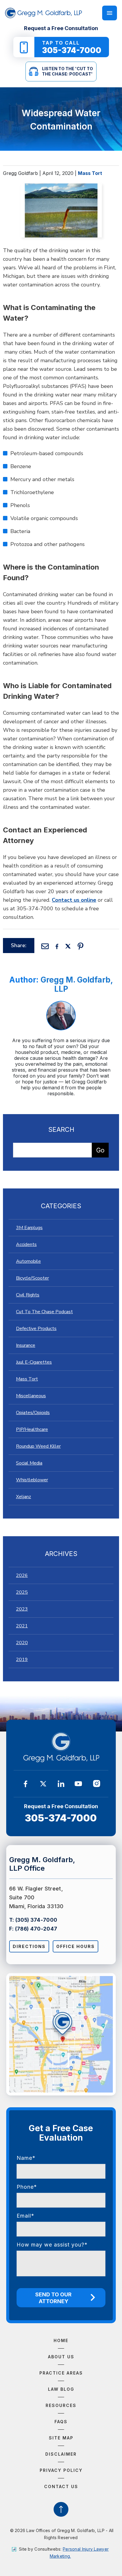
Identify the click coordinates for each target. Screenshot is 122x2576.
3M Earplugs (29, 1228)
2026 (22, 1575)
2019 (22, 1660)
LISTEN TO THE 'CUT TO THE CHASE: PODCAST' (68, 71)
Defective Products (36, 1329)
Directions (29, 1946)
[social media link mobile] (25, 1784)
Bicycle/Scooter (32, 1278)
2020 (22, 1643)
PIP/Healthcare (32, 1429)
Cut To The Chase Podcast (44, 1312)
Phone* (27, 2187)
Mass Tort (90, 173)
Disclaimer (61, 2454)
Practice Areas (61, 2373)
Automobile (28, 1261)
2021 (22, 1626)
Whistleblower (32, 1480)
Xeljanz (24, 1497)
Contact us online (74, 900)
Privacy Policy (61, 2470)
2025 (22, 1592)
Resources (61, 2405)
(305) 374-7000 (36, 1920)
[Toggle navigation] (110, 13)
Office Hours (76, 1946)
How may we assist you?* (52, 2245)
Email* (25, 2216)
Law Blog (61, 2389)
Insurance (26, 1345)
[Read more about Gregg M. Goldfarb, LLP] (61, 1004)
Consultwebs (47, 2549)
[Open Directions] (61, 2034)
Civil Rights (28, 1295)
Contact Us (61, 2486)
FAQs (61, 2422)
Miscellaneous (31, 1396)
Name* (26, 2158)
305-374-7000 (61, 1818)
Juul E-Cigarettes (34, 1362)
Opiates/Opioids (33, 1413)
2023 (22, 1609)
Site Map (61, 2438)
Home (61, 2340)
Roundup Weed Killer (38, 1446)
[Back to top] (61, 2509)
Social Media (29, 1463)
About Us (61, 2357)
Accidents (26, 1244)
